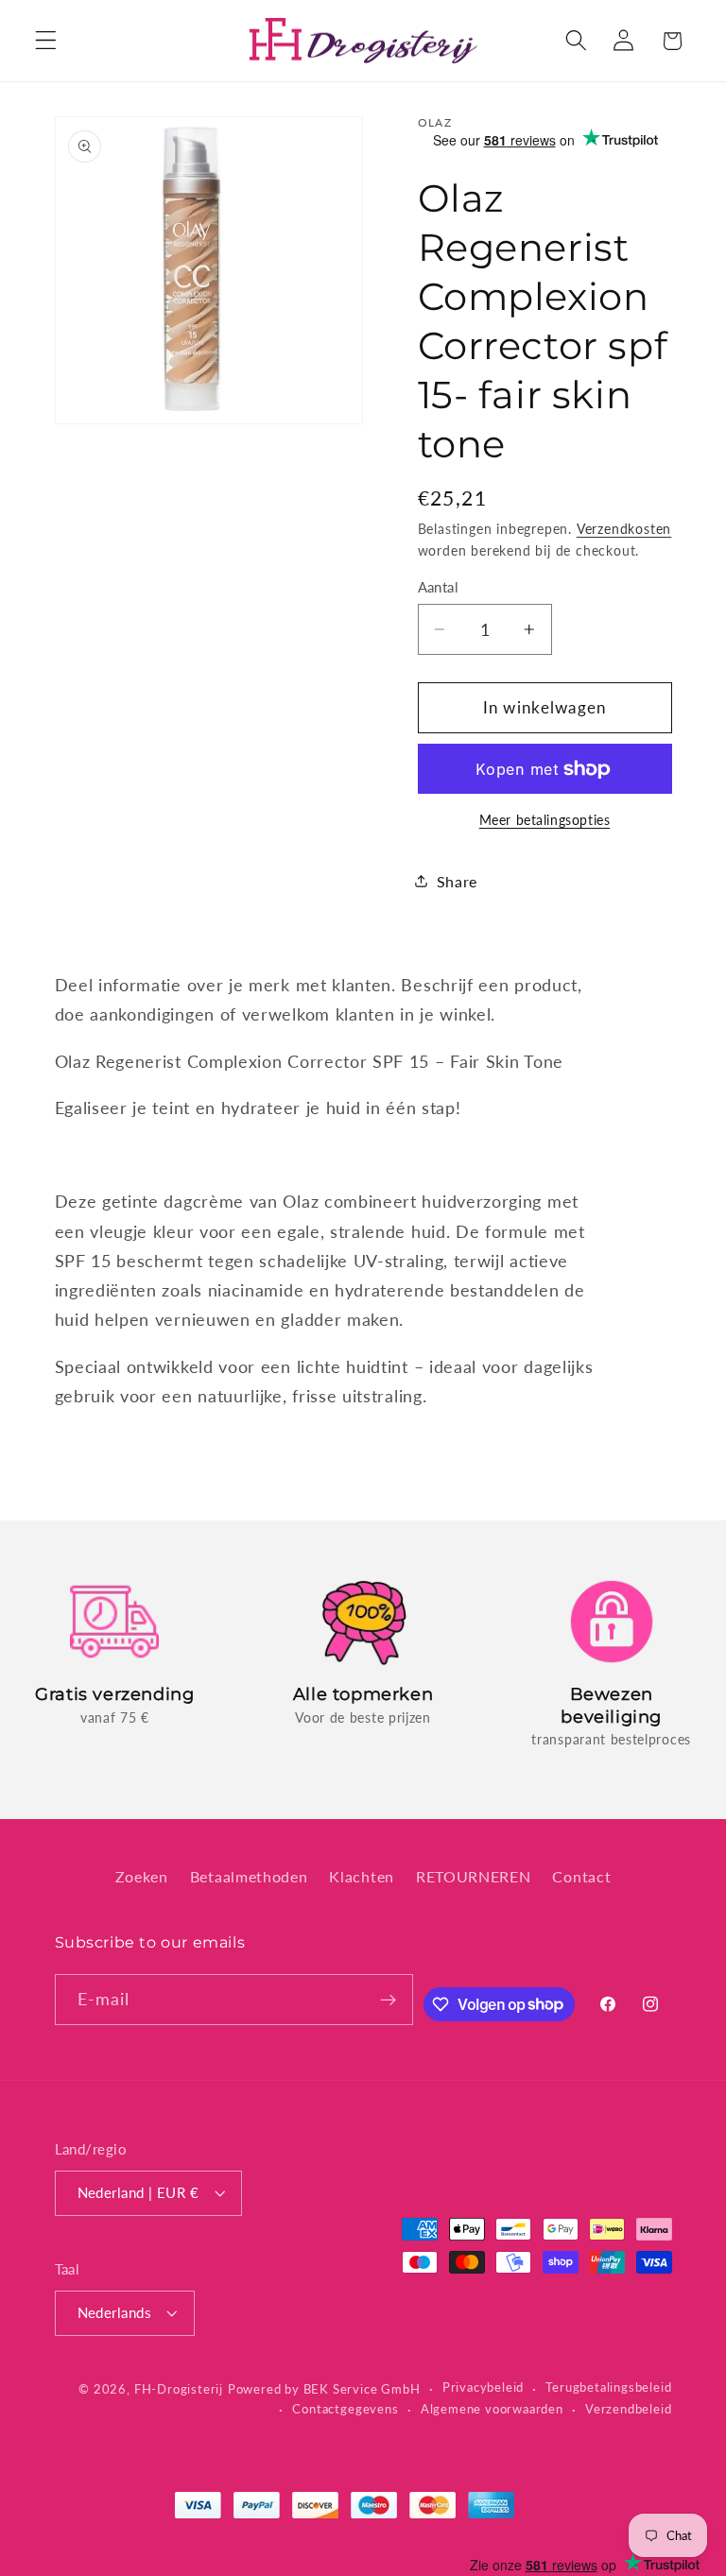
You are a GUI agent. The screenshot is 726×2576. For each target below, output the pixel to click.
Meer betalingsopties (545, 820)
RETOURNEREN (474, 1876)
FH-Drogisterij (179, 2389)
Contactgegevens (345, 2409)
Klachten (362, 1876)
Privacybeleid (483, 2387)
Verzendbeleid (628, 2409)
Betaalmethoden (249, 1876)
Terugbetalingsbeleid (608, 2387)
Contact (581, 1876)
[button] (46, 41)
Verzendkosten (624, 529)
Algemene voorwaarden (492, 2409)
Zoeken (142, 1876)
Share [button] (457, 881)
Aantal (439, 587)
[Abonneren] (388, 2000)
